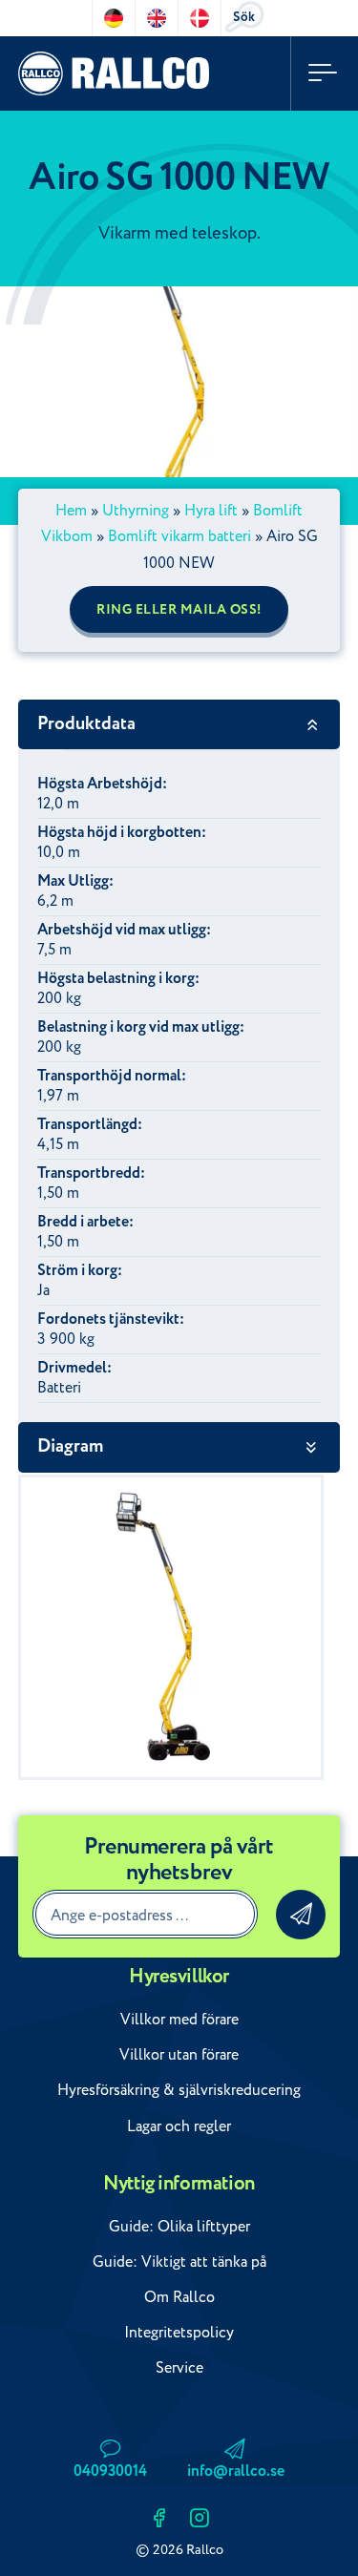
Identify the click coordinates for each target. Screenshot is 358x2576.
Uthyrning (136, 511)
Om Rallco (179, 2297)
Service (179, 2368)
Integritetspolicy (179, 2333)
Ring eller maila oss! (179, 610)
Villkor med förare (179, 2020)
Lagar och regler (179, 2126)
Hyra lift (211, 511)
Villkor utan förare (179, 2055)
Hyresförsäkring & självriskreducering (179, 2090)
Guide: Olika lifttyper (179, 2227)
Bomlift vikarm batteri (179, 536)
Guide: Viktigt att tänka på (179, 2262)
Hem (71, 511)
